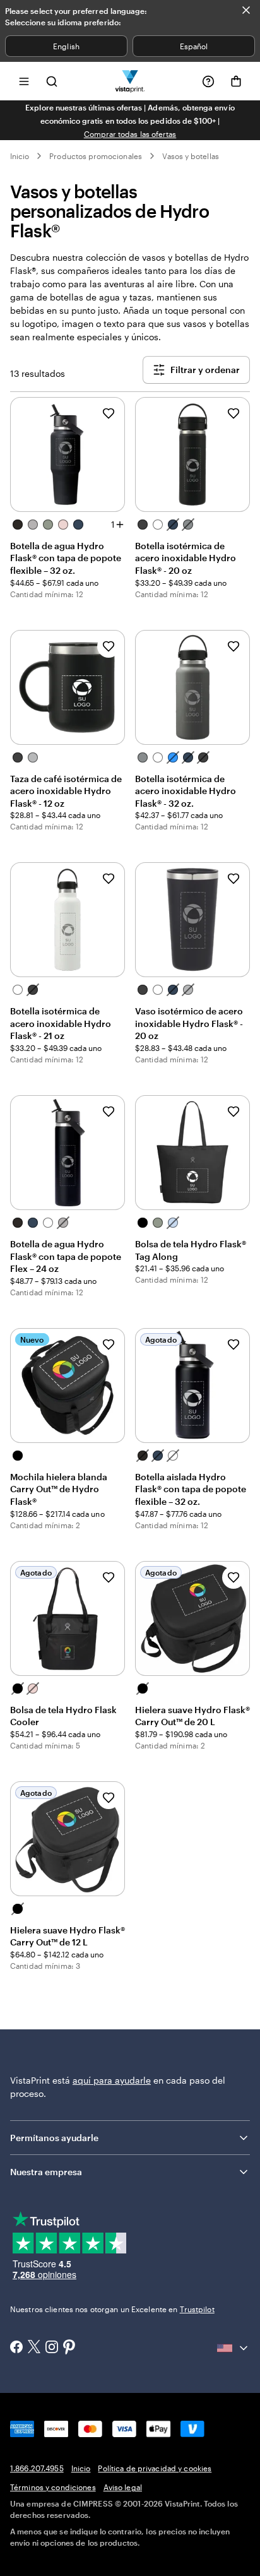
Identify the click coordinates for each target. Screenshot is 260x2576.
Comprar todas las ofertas (130, 134)
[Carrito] (236, 81)
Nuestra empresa (46, 2172)
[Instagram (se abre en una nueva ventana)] (52, 2348)
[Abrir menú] (24, 81)
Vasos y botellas (191, 156)
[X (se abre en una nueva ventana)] (34, 2348)
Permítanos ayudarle (54, 2138)
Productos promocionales (95, 156)
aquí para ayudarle (112, 2080)
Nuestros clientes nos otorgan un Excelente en (112, 2309)
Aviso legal (123, 2487)
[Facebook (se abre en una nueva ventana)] (16, 2348)
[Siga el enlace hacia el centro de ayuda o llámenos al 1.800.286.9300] (208, 81)
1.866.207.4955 (37, 2468)
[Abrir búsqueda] (52, 81)
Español (194, 46)
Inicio (20, 156)
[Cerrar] (246, 10)
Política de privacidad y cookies (155, 2468)
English (66, 46)
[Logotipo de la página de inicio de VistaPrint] (130, 81)
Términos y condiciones (53, 2487)
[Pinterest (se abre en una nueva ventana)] (69, 2348)
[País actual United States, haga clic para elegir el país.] (233, 2348)
